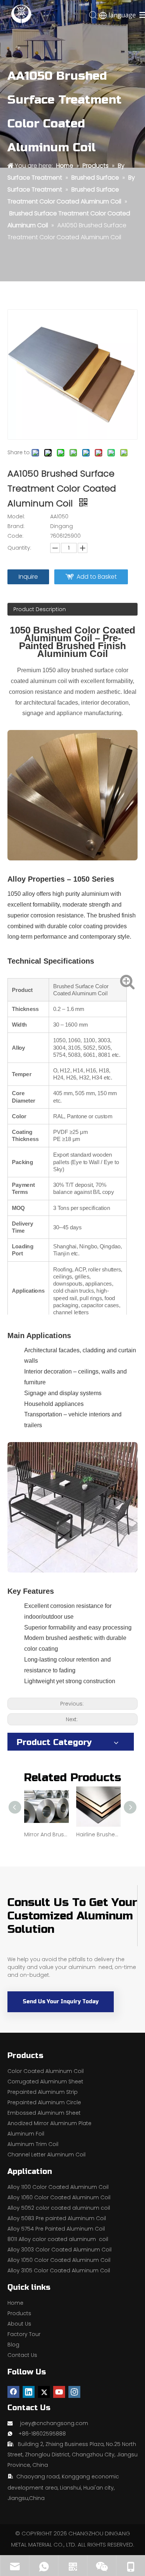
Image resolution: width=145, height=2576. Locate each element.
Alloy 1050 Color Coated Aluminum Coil (59, 2260)
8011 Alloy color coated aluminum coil (58, 2239)
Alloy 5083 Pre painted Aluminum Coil (57, 2218)
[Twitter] (44, 2392)
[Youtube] (59, 2392)
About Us (19, 2324)
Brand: (16, 526)
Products (19, 2313)
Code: (15, 536)
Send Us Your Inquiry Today (61, 2002)
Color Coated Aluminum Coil (46, 2071)
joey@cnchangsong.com (54, 2423)
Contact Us (22, 2355)
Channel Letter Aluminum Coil (46, 2155)
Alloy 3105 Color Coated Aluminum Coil (59, 2270)
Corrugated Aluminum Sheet (45, 2082)
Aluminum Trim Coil (33, 2144)
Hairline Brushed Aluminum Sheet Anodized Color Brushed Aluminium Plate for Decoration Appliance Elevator (99, 1834)
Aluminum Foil (26, 2134)
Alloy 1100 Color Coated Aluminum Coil (58, 2187)
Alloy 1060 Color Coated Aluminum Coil (59, 2197)
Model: (16, 516)
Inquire (28, 577)
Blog (13, 2345)
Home (15, 2303)
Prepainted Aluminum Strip (43, 2092)
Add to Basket (97, 577)
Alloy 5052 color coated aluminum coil (59, 2208)
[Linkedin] (29, 2392)
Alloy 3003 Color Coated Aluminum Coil (59, 2250)
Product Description (40, 609)
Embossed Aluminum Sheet (44, 2113)
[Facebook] (13, 2392)
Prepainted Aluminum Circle (44, 2102)
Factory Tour (24, 2334)
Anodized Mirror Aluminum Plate (49, 2123)
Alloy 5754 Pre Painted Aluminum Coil (56, 2229)
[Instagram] (74, 2392)
